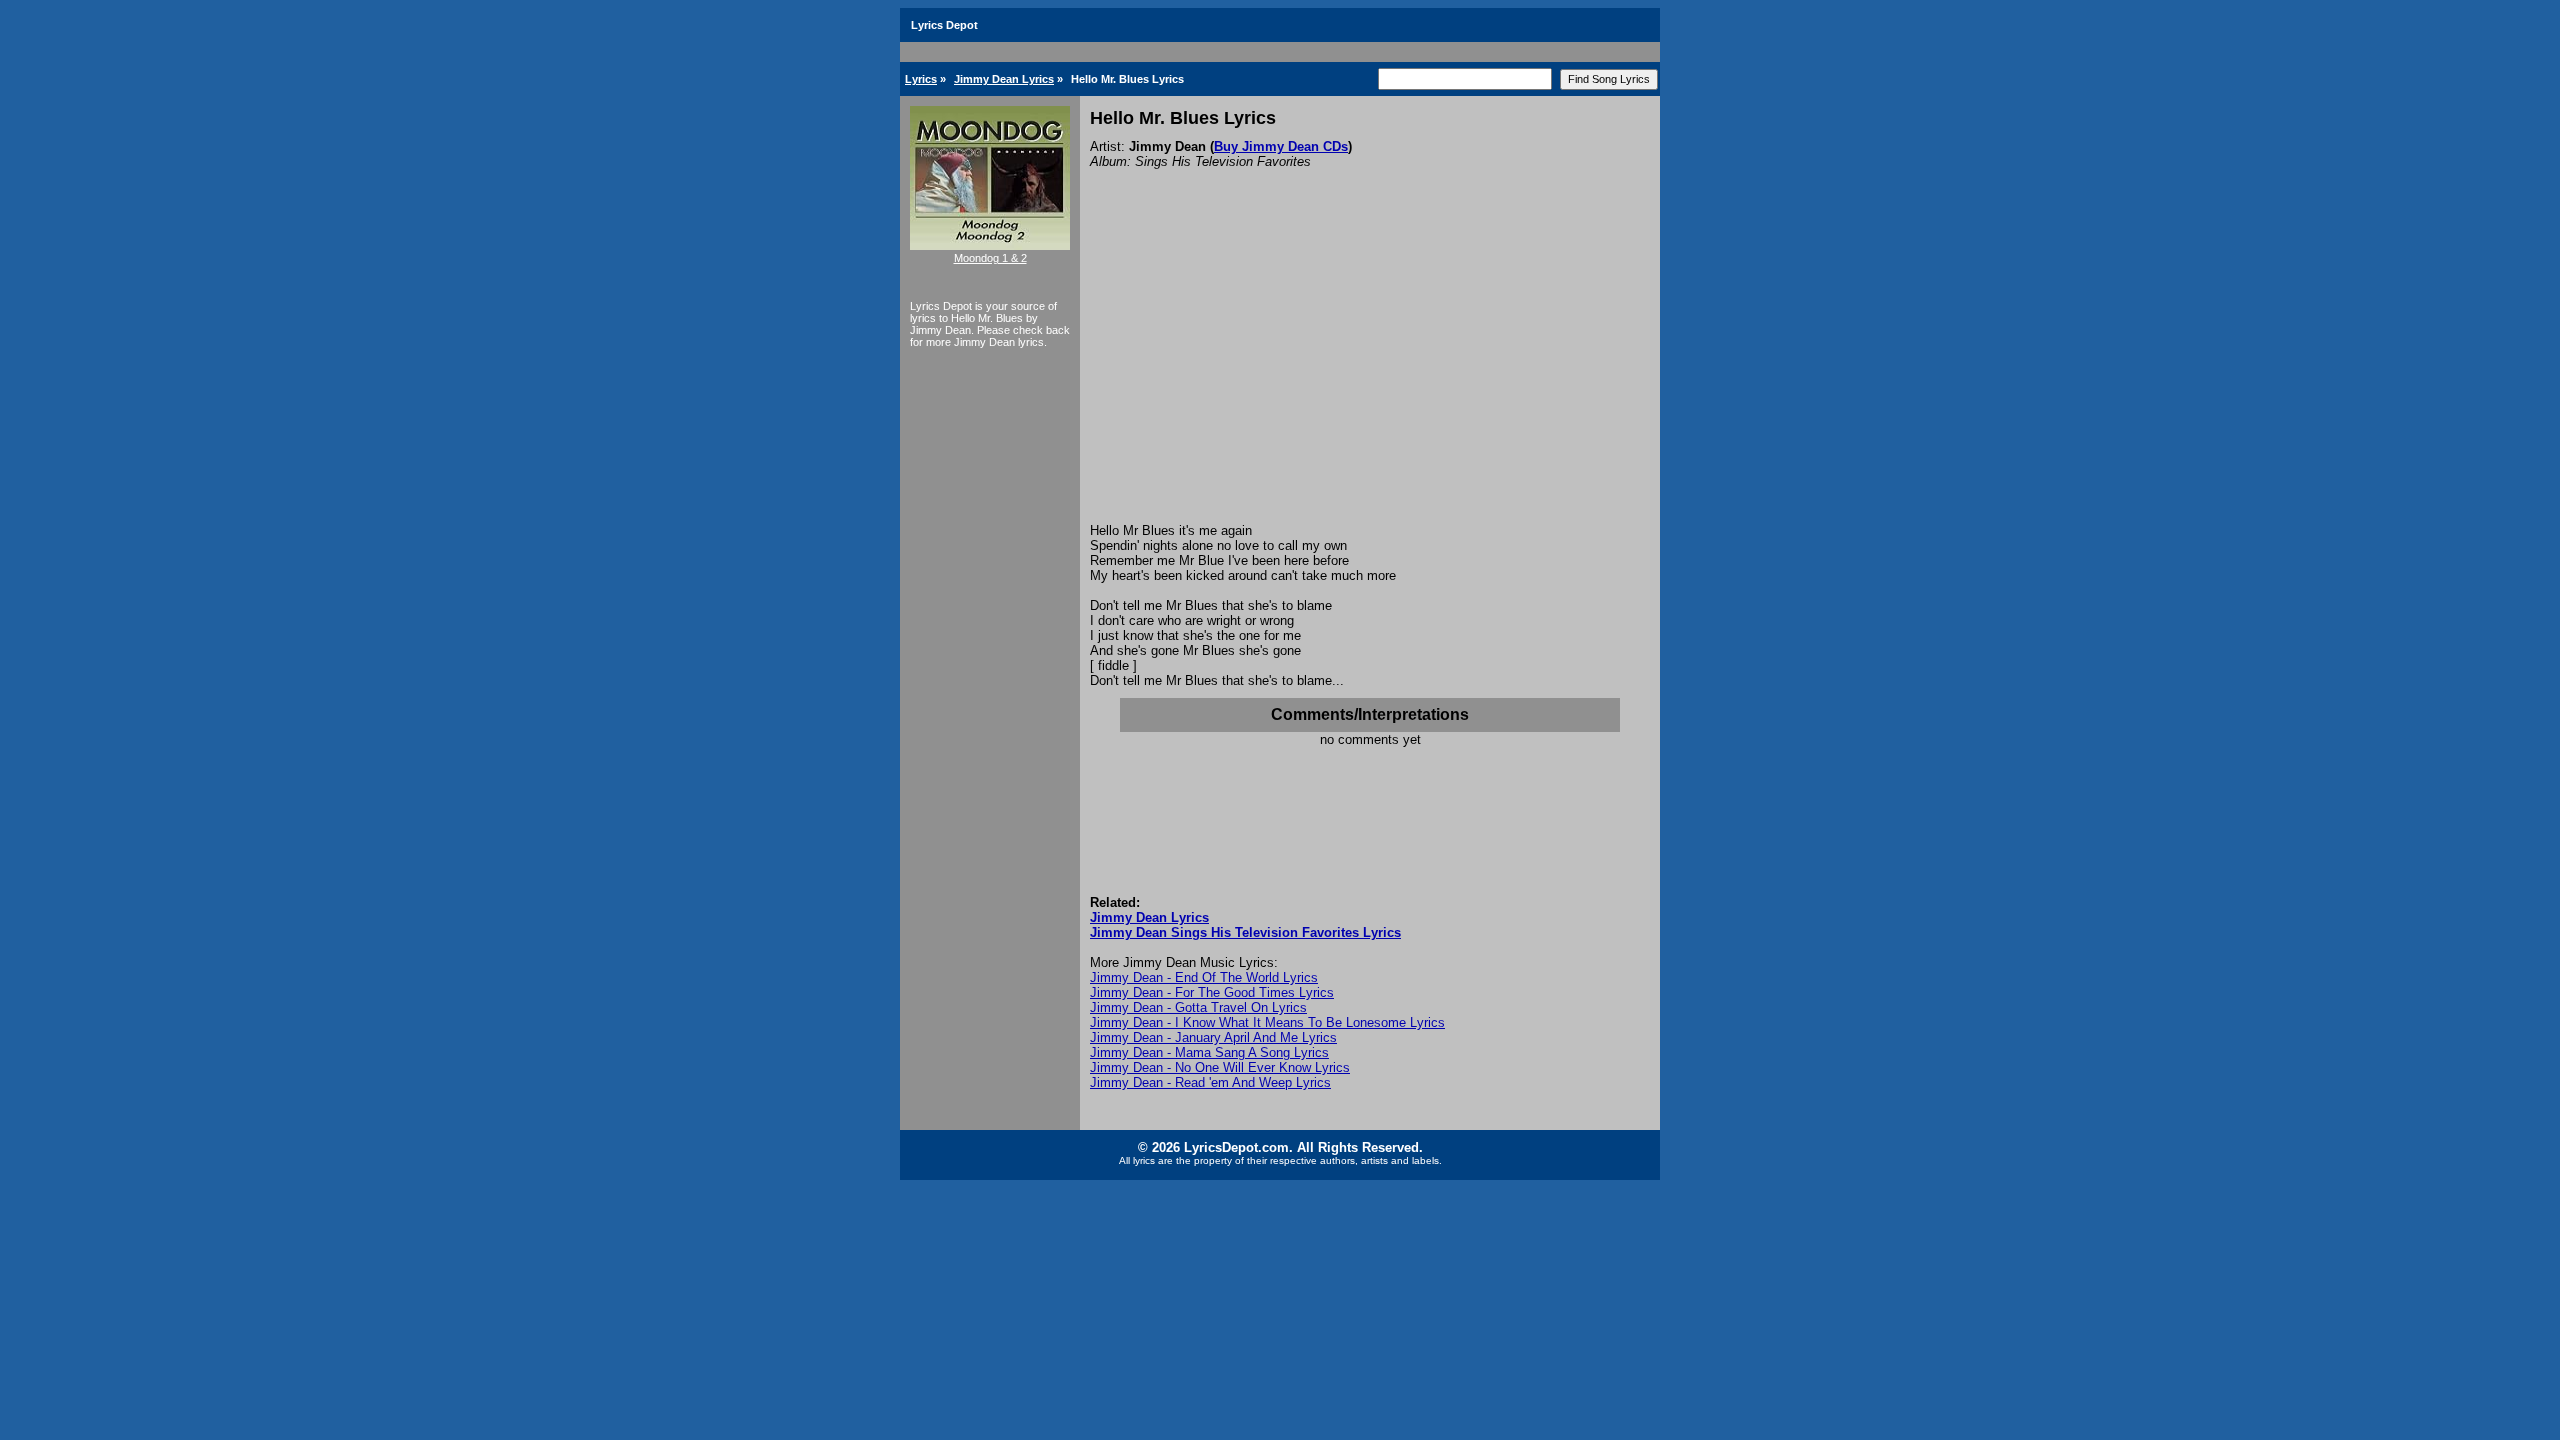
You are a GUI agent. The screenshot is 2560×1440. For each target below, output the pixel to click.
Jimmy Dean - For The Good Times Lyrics (1212, 992)
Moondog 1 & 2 (990, 258)
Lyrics (921, 79)
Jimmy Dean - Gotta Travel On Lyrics (1198, 1007)
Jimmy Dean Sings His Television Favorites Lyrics (1245, 932)
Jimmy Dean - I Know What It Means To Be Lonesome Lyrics (1267, 1022)
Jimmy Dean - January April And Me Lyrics (1213, 1037)
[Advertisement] (1370, 373)
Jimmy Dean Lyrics (1004, 79)
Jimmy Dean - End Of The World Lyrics (1204, 977)
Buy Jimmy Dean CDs (1281, 146)
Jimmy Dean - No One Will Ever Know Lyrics (1220, 1067)
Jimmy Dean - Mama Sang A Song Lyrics (1209, 1052)
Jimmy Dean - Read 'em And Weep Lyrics (1210, 1082)
